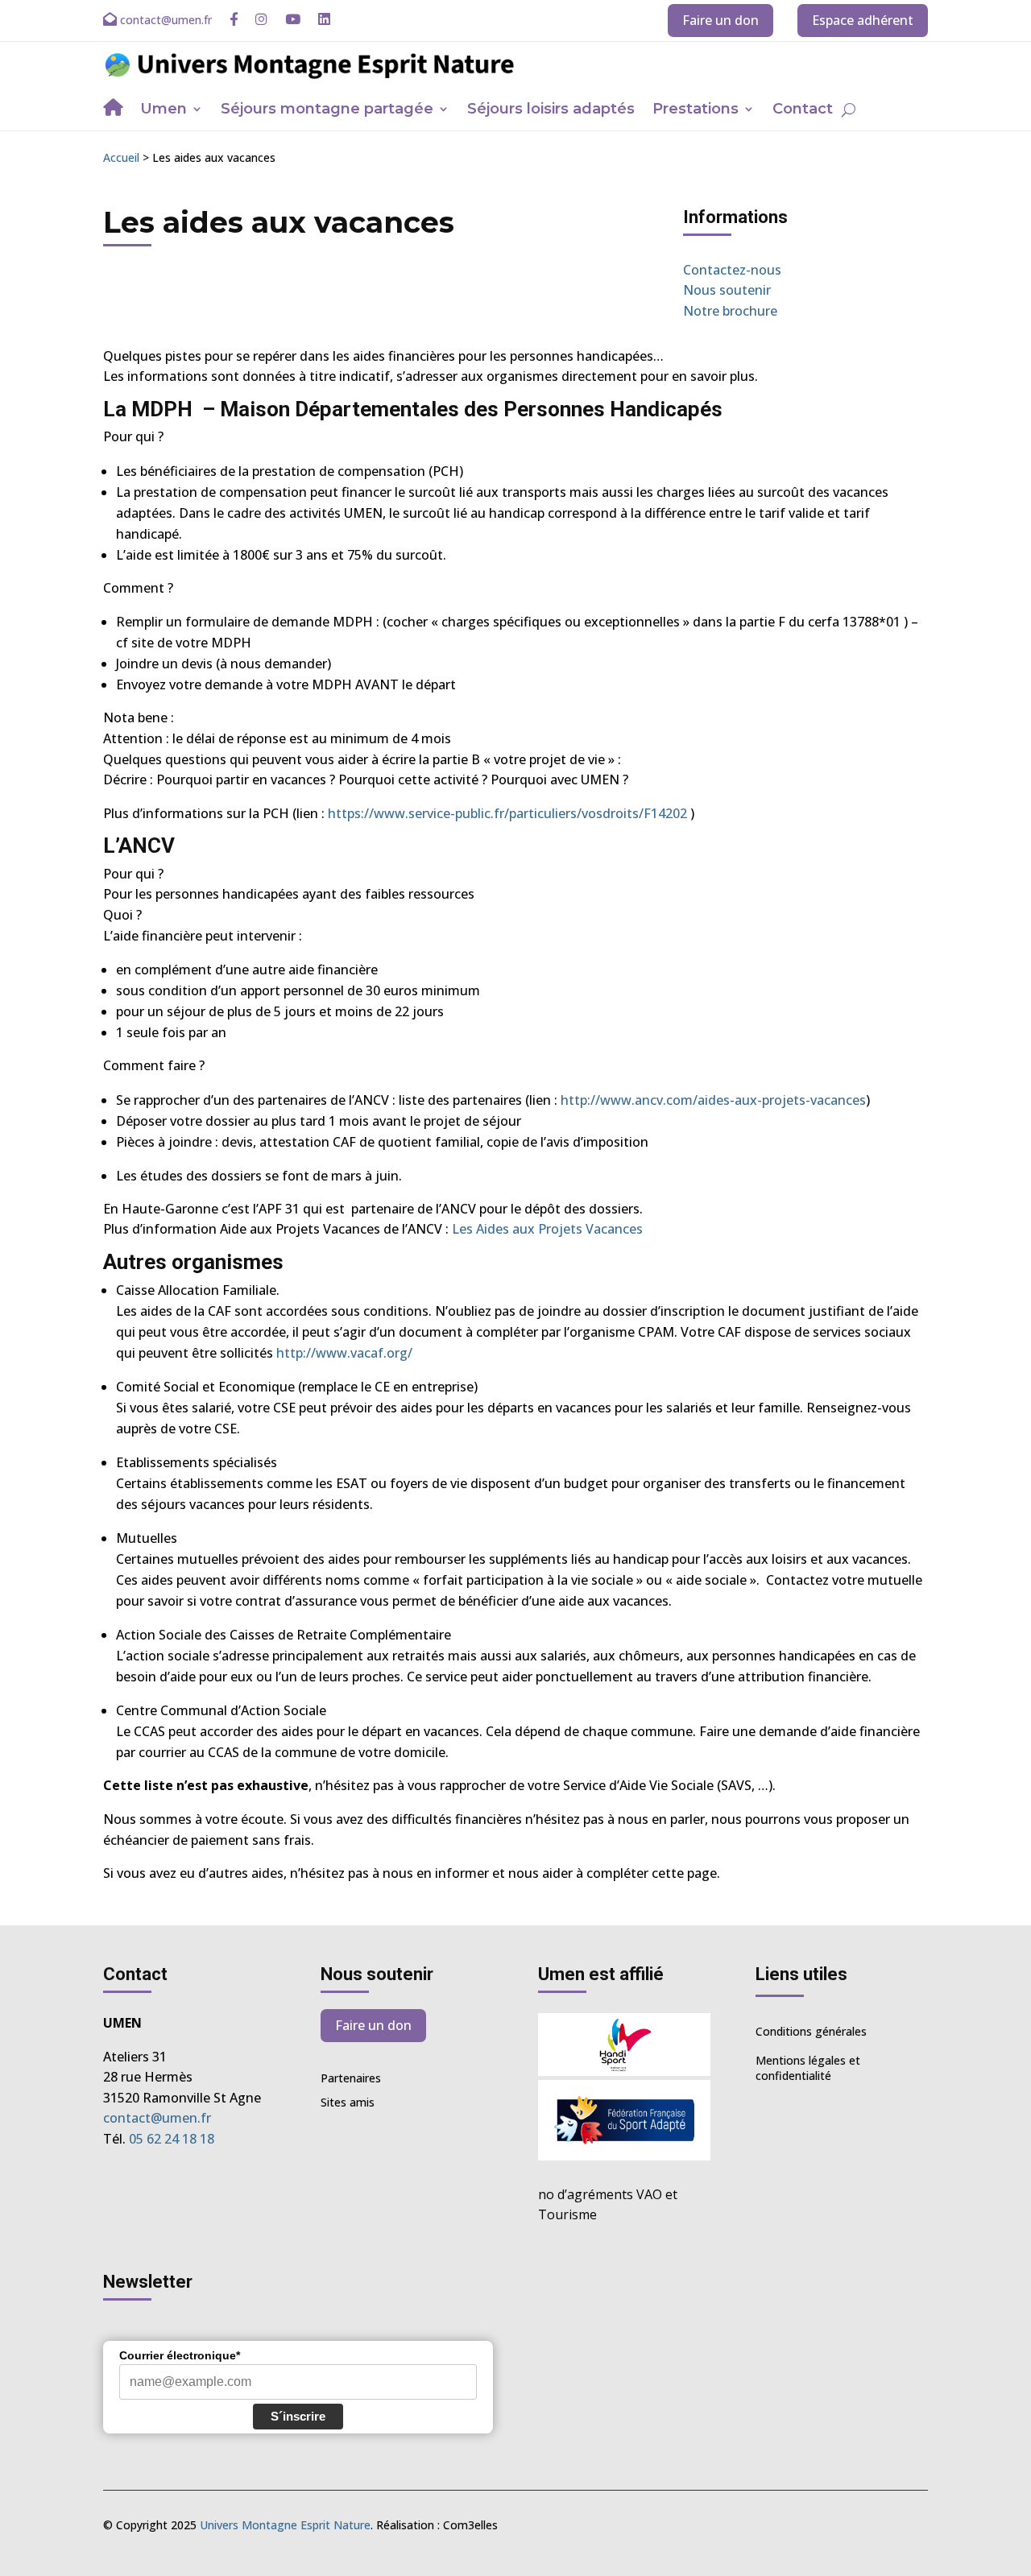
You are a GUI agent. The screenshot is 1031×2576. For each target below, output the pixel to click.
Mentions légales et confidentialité (808, 2068)
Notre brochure (730, 311)
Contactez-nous (732, 270)
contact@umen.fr (157, 2118)
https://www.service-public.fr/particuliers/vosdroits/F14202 (507, 813)
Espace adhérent (863, 20)
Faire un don (720, 20)
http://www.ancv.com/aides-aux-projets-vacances (713, 1100)
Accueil (121, 157)
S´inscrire (298, 2416)
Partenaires (351, 2079)
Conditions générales (811, 2031)
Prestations (696, 110)
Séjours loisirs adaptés (551, 110)
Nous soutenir (727, 290)
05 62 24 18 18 (172, 2139)
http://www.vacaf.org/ (344, 1353)
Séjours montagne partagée (327, 110)
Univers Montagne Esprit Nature (285, 2525)
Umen (164, 110)
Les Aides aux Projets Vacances (547, 1229)
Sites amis (348, 2103)
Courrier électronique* (180, 2355)
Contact (803, 110)
